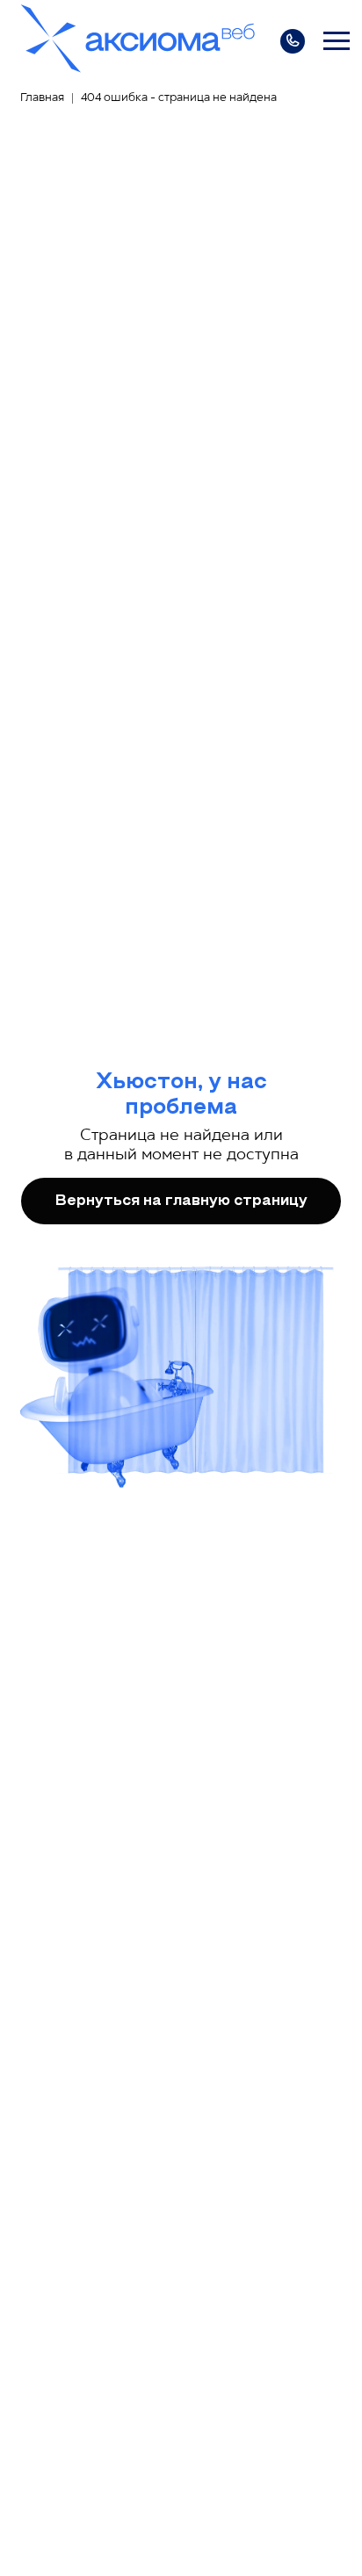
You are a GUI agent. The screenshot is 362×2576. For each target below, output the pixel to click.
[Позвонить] (293, 41)
